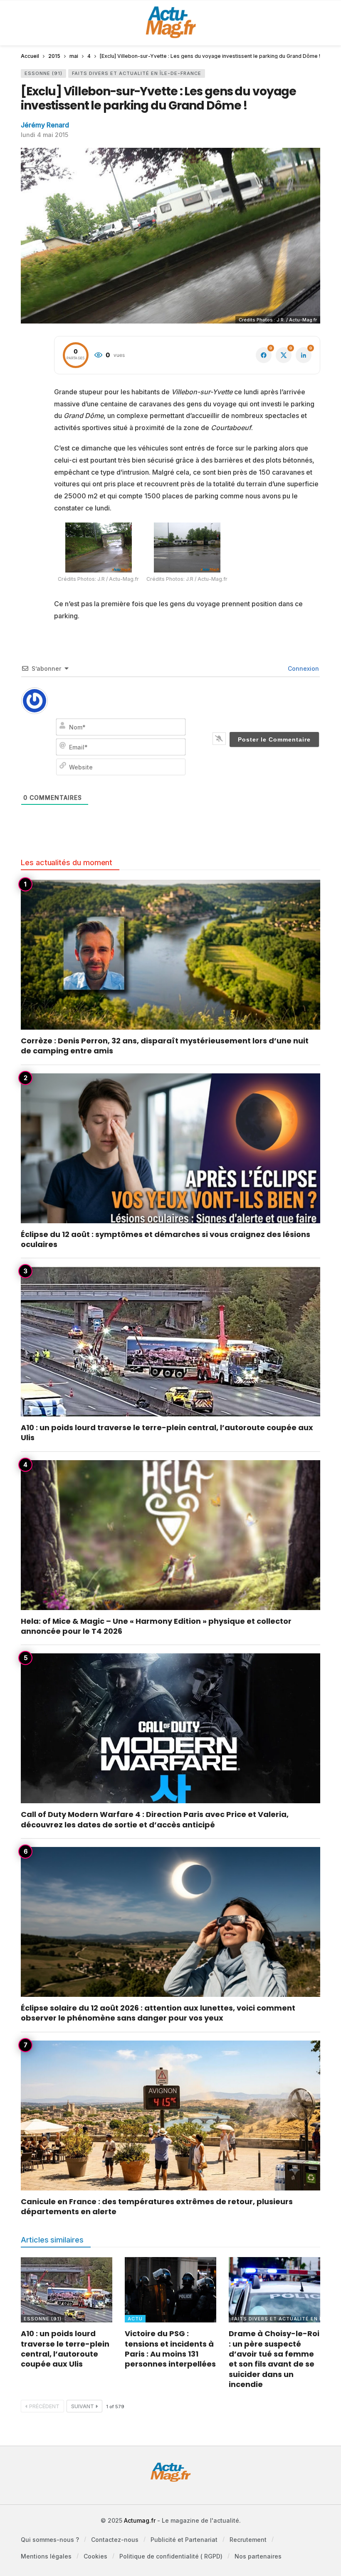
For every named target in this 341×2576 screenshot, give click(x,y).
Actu (135, 2319)
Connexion (303, 668)
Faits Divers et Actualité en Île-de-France (137, 73)
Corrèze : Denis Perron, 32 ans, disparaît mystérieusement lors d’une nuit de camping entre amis (165, 1046)
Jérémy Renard (45, 125)
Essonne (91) (43, 73)
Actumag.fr (140, 2520)
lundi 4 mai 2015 (44, 135)
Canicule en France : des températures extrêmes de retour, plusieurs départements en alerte (157, 2206)
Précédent (44, 2406)
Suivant (83, 2406)
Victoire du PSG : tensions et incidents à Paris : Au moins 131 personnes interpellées (170, 2349)
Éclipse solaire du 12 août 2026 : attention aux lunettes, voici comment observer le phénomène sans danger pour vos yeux (158, 2013)
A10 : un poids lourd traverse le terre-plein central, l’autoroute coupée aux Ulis (167, 1432)
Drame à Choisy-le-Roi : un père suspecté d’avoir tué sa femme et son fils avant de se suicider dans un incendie (274, 2359)
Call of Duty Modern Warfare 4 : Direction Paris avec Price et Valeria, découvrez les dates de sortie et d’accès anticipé (155, 1819)
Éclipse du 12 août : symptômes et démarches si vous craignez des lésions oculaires (166, 1239)
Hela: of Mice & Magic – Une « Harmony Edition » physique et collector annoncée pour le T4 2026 (156, 1626)
